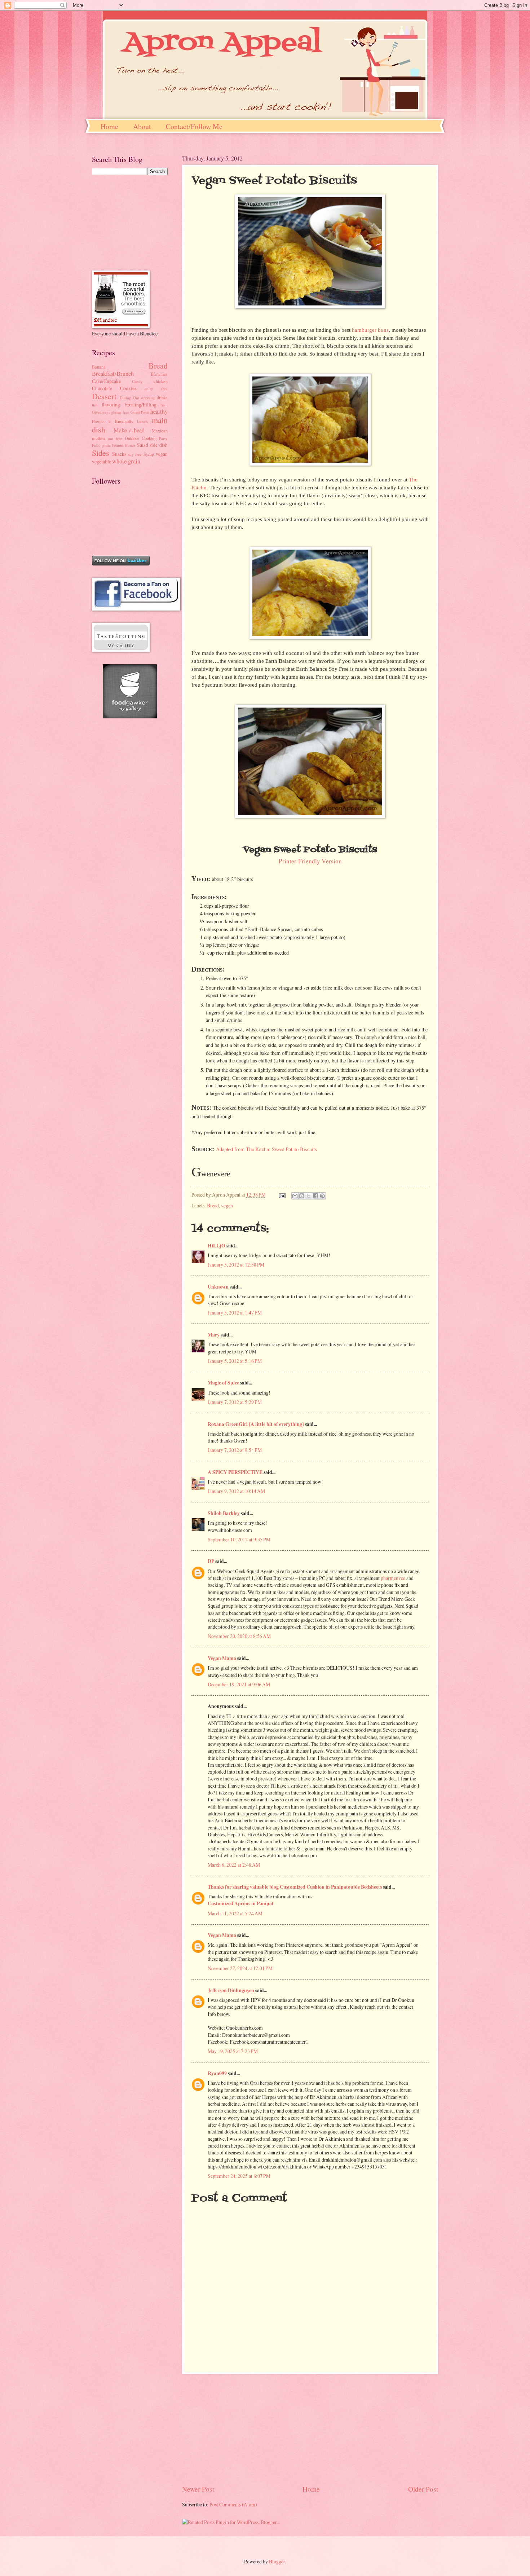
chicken (161, 381)
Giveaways (101, 412)
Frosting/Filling (140, 404)
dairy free (156, 389)
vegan (227, 1205)
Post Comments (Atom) (233, 2504)
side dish (159, 445)
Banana (99, 367)
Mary (214, 1335)
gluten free (120, 412)
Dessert (104, 396)
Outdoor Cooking (141, 438)
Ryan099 (217, 2073)
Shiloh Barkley (224, 1513)
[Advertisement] (310, 2429)
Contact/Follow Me (194, 126)
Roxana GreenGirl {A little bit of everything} (256, 1424)
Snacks (119, 454)
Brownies (159, 374)
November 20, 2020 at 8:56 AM (239, 1636)
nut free (115, 438)
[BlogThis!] (302, 1196)
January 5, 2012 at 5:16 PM (235, 1361)
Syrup (149, 454)
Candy (137, 381)
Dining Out (130, 398)
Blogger (277, 2561)
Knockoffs (124, 421)
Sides (101, 453)
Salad (143, 445)
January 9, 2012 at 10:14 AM (236, 1491)
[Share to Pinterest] (322, 1196)
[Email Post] (282, 1195)
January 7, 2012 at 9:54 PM (235, 1450)
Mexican (160, 431)
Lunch (142, 421)
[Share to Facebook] (315, 1196)
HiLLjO (217, 1246)
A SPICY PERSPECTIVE (235, 1472)
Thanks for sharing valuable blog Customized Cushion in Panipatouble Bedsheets (295, 1887)
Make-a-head (129, 430)
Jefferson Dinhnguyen (231, 1990)
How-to (98, 421)
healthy (159, 411)
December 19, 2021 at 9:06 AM (239, 1684)
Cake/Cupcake (106, 381)
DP (211, 1561)
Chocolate (102, 388)
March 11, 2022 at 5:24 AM (235, 1913)
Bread (213, 1205)
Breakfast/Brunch (113, 374)
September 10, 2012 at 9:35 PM (239, 1539)
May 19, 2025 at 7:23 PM (233, 2051)
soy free (135, 454)
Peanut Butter (124, 445)
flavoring (111, 404)
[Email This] (295, 1196)
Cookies (128, 388)
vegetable (101, 461)
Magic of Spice (223, 1383)
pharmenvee (393, 1578)
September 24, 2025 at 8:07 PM (239, 2176)
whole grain (126, 461)
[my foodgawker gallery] (130, 716)
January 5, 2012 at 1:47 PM (235, 1313)
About (142, 126)
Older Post (423, 2489)
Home (109, 126)
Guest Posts (140, 412)
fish (95, 405)
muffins (99, 438)
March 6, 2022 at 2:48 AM (234, 1865)
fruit (164, 405)
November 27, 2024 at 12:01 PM (240, 1968)
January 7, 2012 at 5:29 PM (235, 1402)
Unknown (218, 1287)
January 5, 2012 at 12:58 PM (236, 1265)
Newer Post (198, 2489)
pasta (107, 445)
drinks (162, 397)
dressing (148, 398)
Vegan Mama (222, 1658)
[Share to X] (309, 1196)
